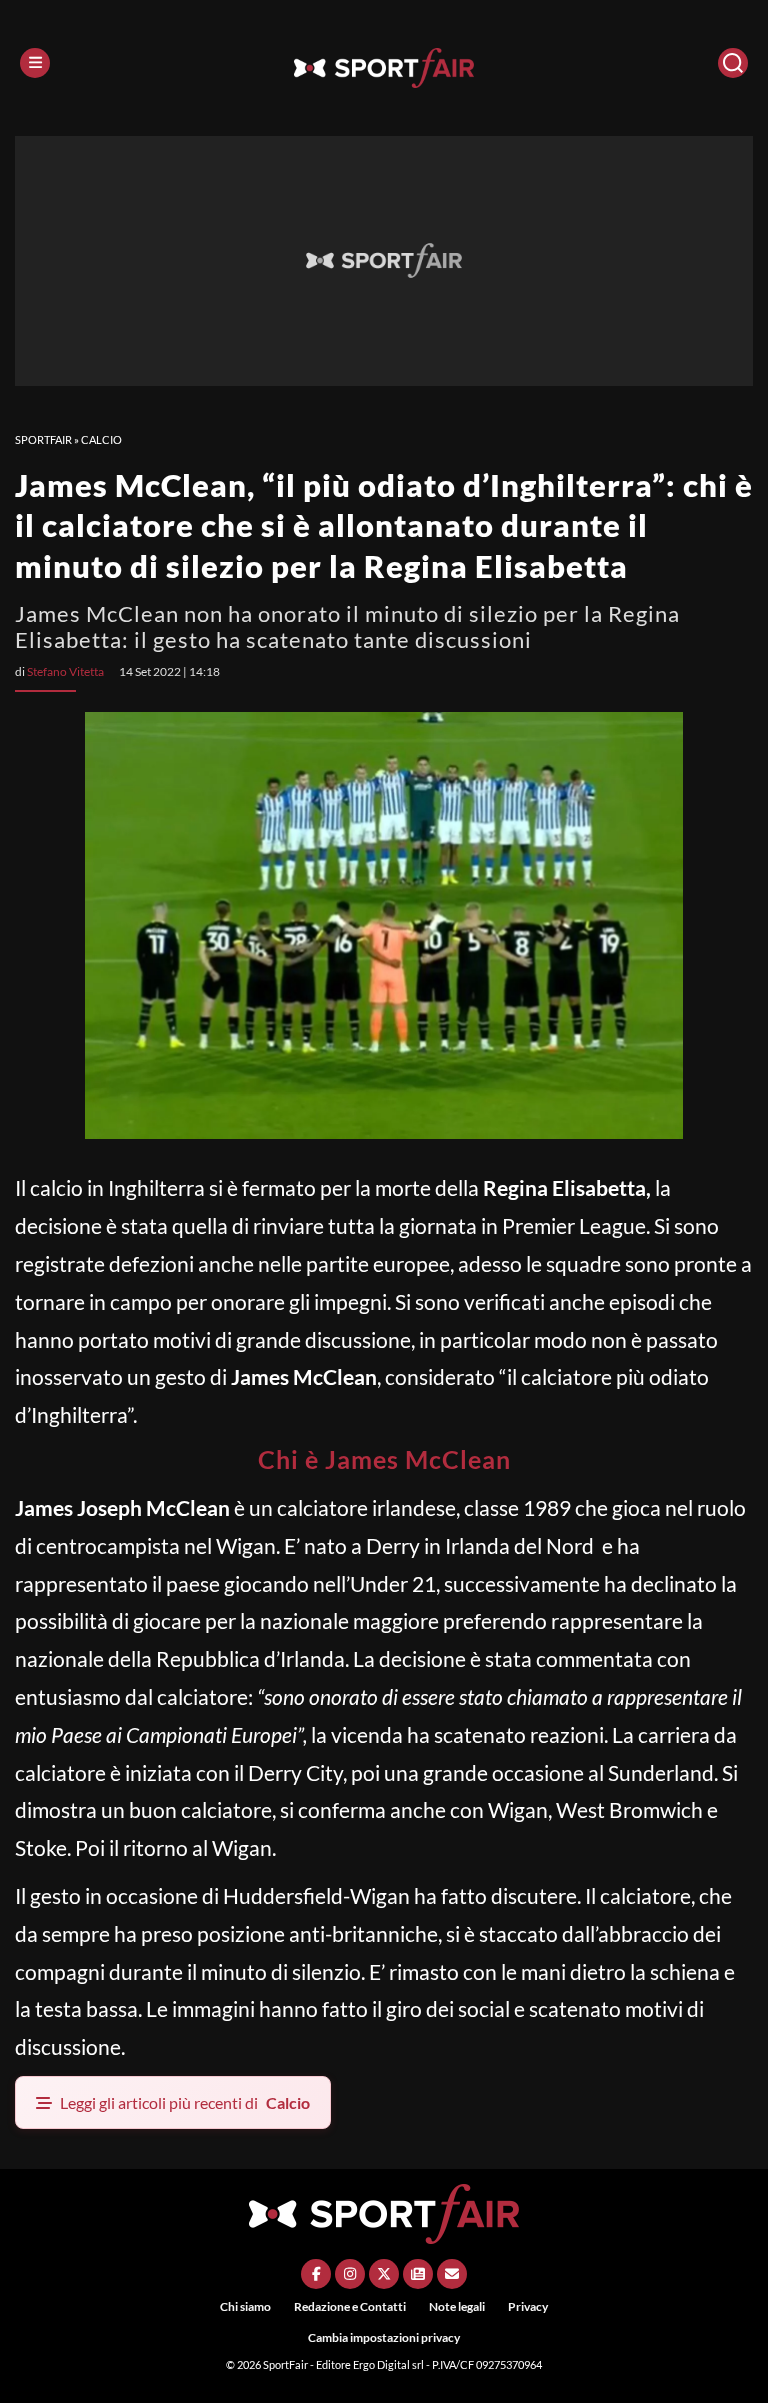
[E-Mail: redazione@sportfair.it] (452, 2274)
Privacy (528, 2306)
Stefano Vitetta (65, 671)
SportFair (43, 439)
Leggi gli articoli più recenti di (185, 2102)
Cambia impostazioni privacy (384, 2337)
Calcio (101, 439)
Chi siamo (245, 2306)
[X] (384, 2274)
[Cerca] (733, 63)
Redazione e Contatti (350, 2306)
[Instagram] (350, 2274)
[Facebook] (316, 2274)
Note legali (457, 2306)
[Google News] (418, 2274)
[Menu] (35, 63)
